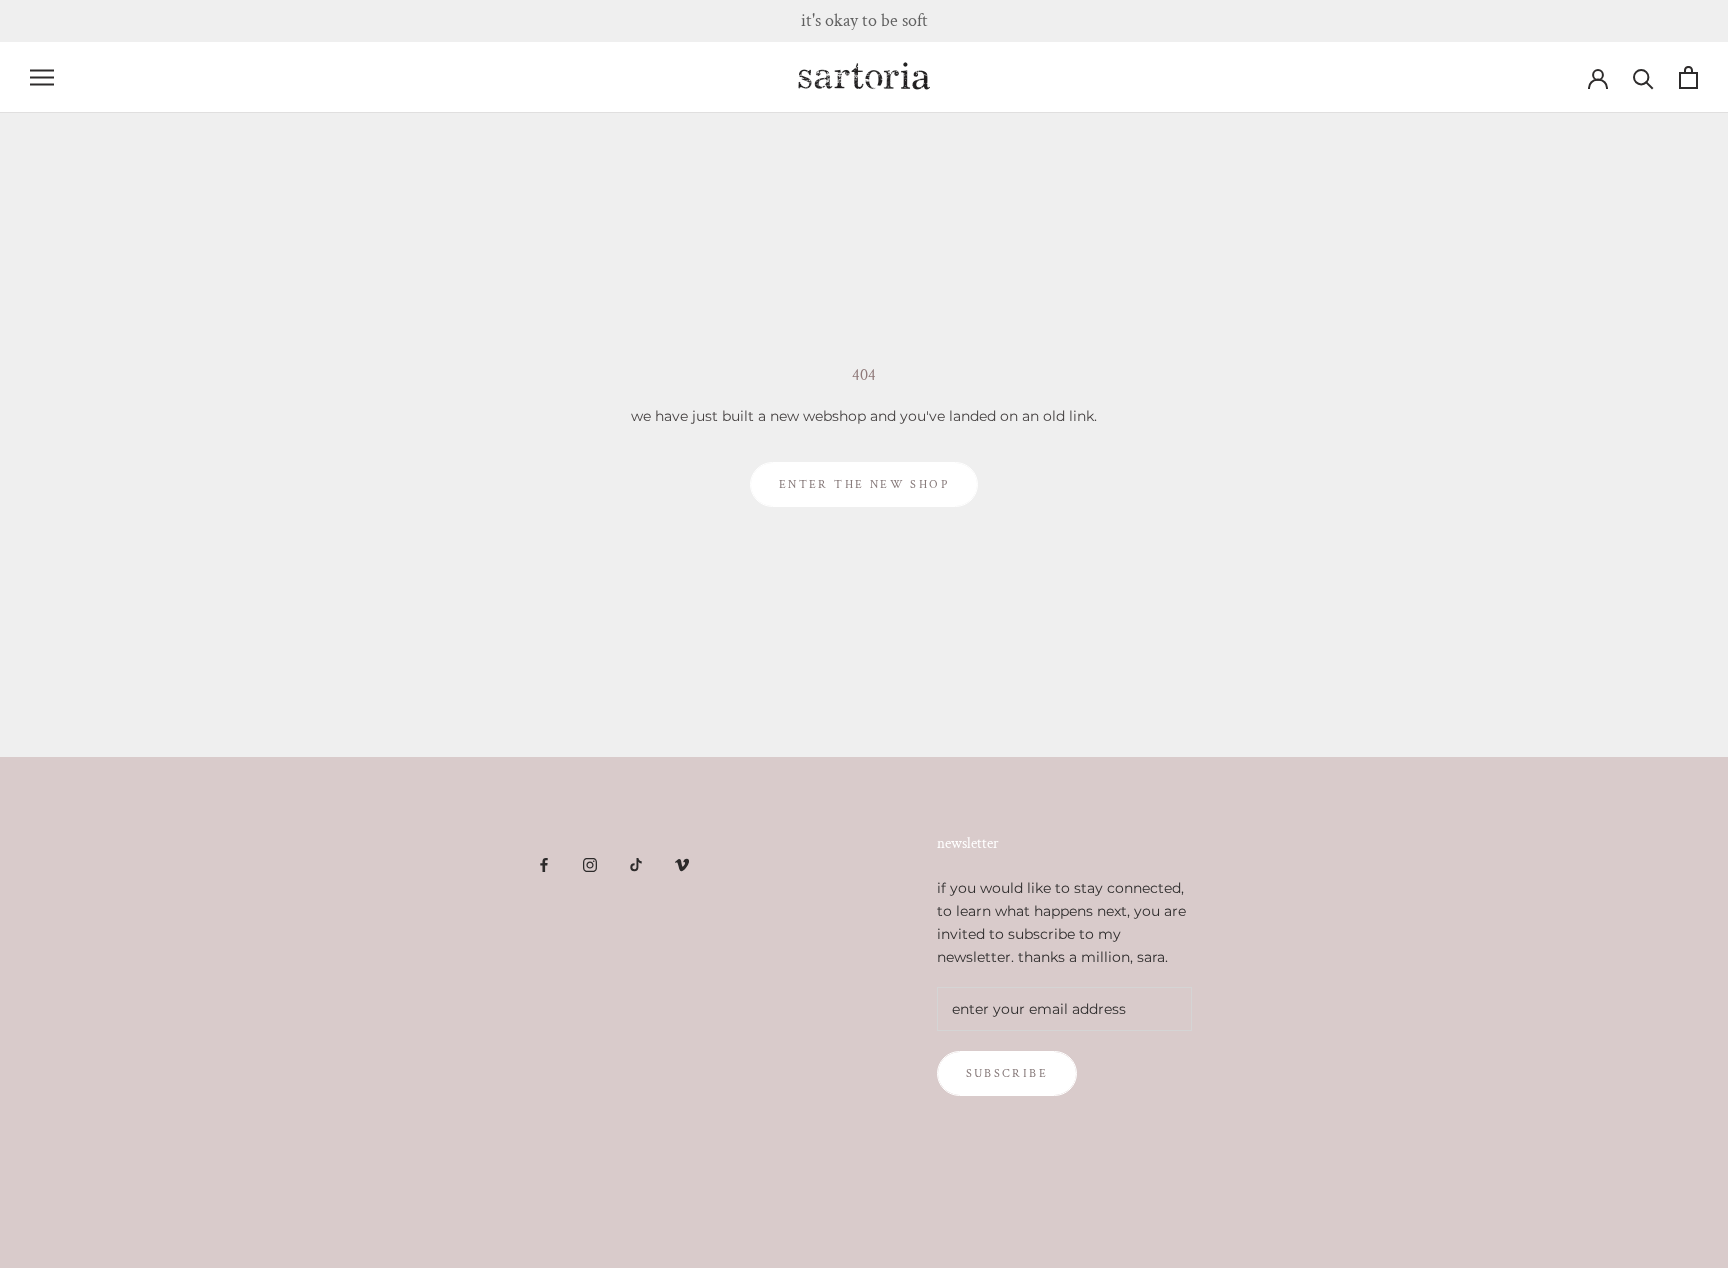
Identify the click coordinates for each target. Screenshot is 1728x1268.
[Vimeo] (682, 863)
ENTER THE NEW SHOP (864, 484)
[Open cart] (1688, 77)
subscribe (1007, 1073)
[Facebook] (544, 863)
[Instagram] (590, 863)
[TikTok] (636, 863)
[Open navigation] (42, 77)
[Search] (1643, 77)
